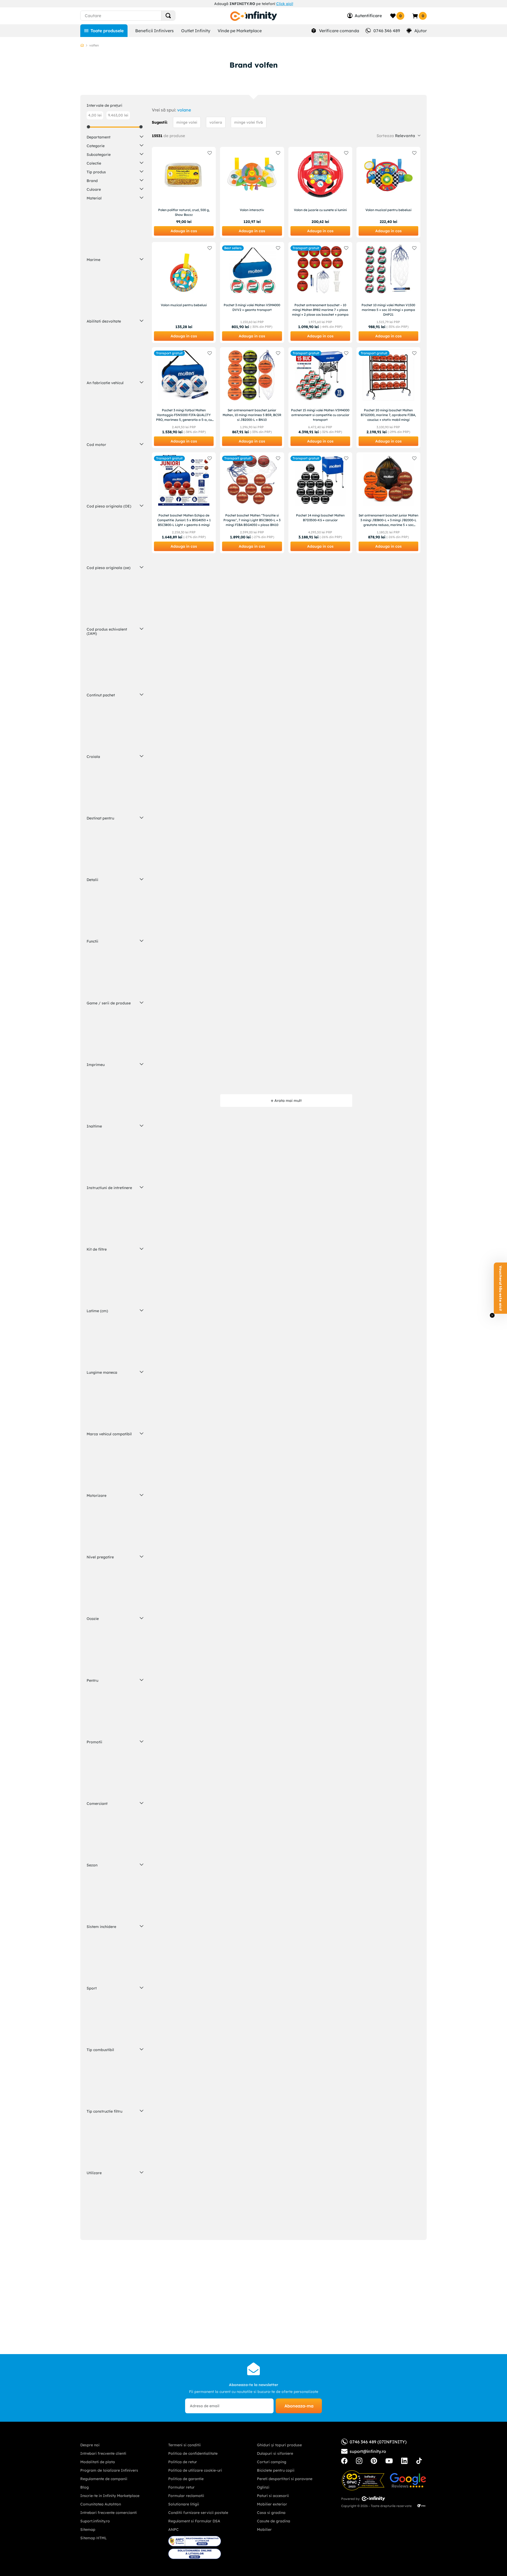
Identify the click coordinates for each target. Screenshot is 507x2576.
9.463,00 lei (118, 115)
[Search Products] (168, 16)
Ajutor (421, 31)
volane (184, 110)
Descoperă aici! (308, 4)
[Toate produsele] (104, 31)
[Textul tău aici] (344, 2461)
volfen (94, 45)
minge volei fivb (249, 122)
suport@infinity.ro (368, 2451)
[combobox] (137, 16)
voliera (216, 122)
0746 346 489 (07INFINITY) (378, 2442)
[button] (115, 137)
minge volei (187, 122)
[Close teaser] (492, 1315)
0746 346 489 (387, 31)
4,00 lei (95, 115)
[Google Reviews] (408, 2480)
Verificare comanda (339, 31)
